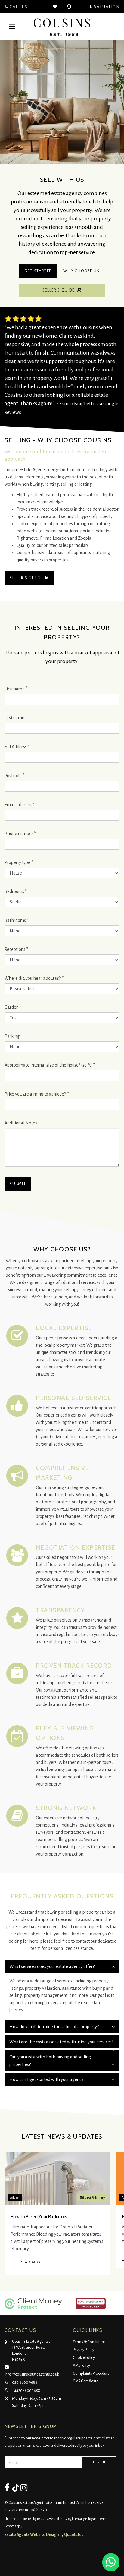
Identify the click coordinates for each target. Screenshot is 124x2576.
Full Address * (17, 747)
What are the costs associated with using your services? (61, 2042)
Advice (15, 2198)
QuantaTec (74, 2535)
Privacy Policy (84, 2350)
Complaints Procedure (91, 2373)
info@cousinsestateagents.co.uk (32, 2374)
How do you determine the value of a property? (54, 2027)
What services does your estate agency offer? (52, 1966)
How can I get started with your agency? (47, 2079)
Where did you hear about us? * (34, 978)
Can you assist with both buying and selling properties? (50, 2061)
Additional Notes (21, 1123)
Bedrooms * (16, 891)
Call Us (18, 7)
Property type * (19, 862)
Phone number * (20, 834)
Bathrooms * (17, 920)
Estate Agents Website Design (32, 2535)
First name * (16, 689)
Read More (31, 2262)
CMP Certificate (86, 2381)
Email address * (19, 805)
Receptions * (16, 949)
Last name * (16, 718)
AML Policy (81, 2366)
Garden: (12, 1007)
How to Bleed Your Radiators (39, 2217)
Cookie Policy (84, 2358)
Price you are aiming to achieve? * (37, 1094)
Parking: (12, 1036)
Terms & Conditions (89, 2342)
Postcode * (14, 776)
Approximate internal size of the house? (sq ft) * (50, 1065)
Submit (18, 1184)
